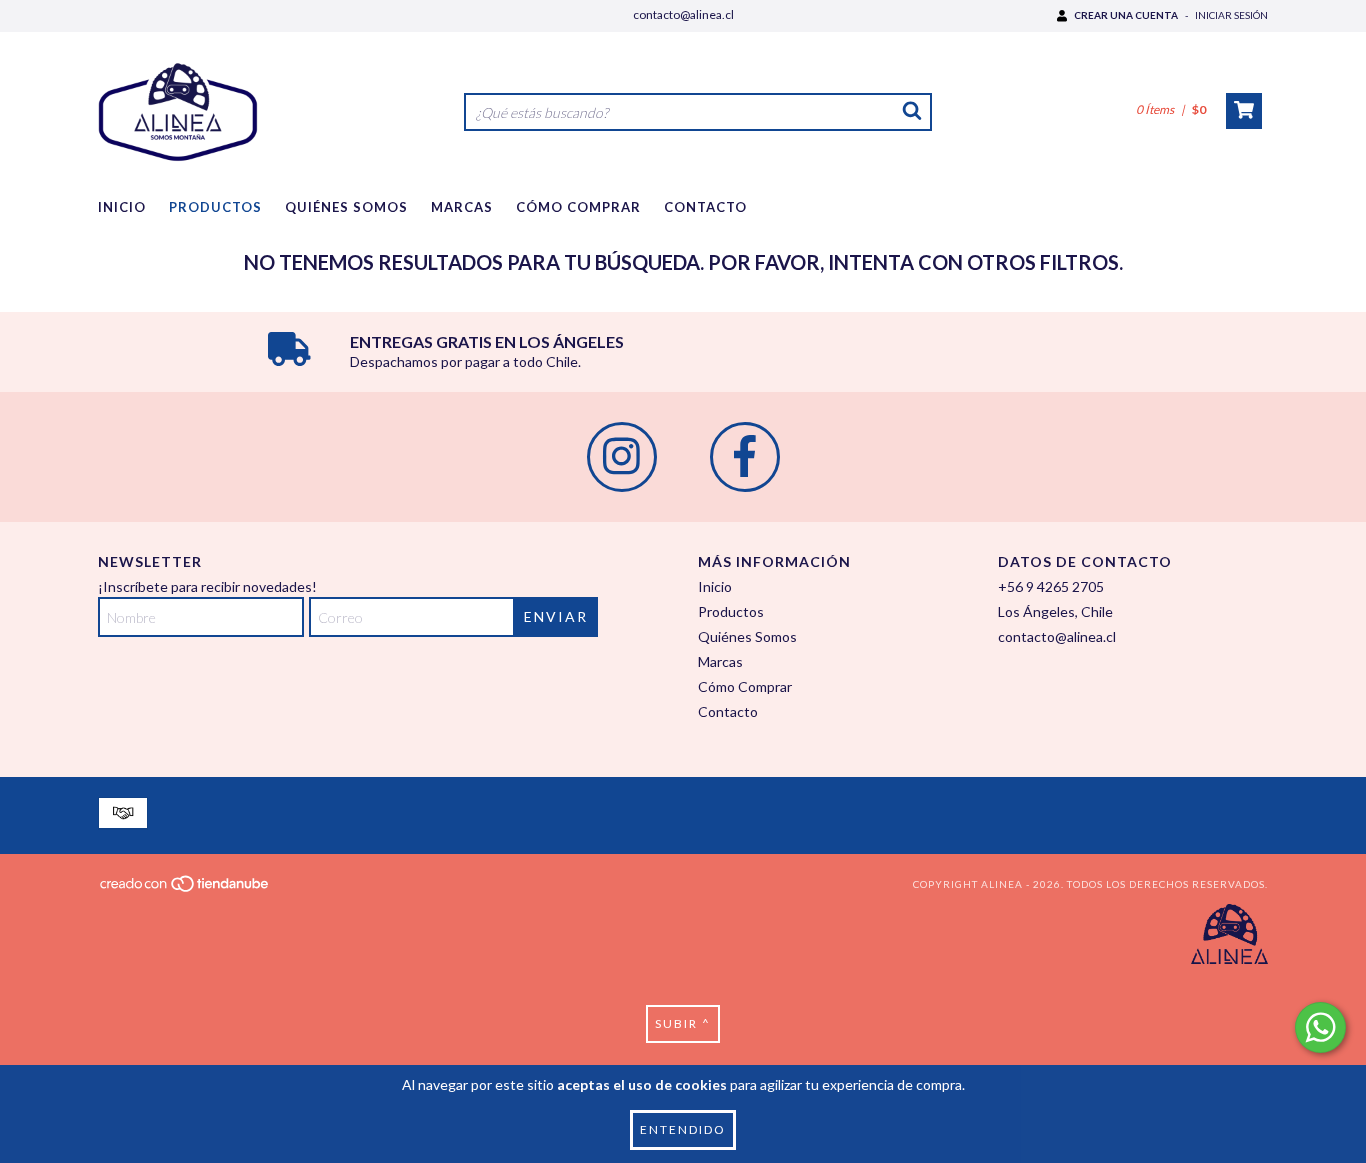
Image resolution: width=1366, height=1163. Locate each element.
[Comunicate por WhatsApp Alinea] (1320, 1027)
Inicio (122, 207)
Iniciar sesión (1231, 15)
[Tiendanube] (185, 890)
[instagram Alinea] (622, 457)
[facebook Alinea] (745, 457)
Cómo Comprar (578, 207)
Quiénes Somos (346, 207)
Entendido (683, 1129)
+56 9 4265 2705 (1051, 586)
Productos (215, 207)
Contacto (705, 207)
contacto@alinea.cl (683, 14)
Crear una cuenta (1126, 15)
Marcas (462, 207)
